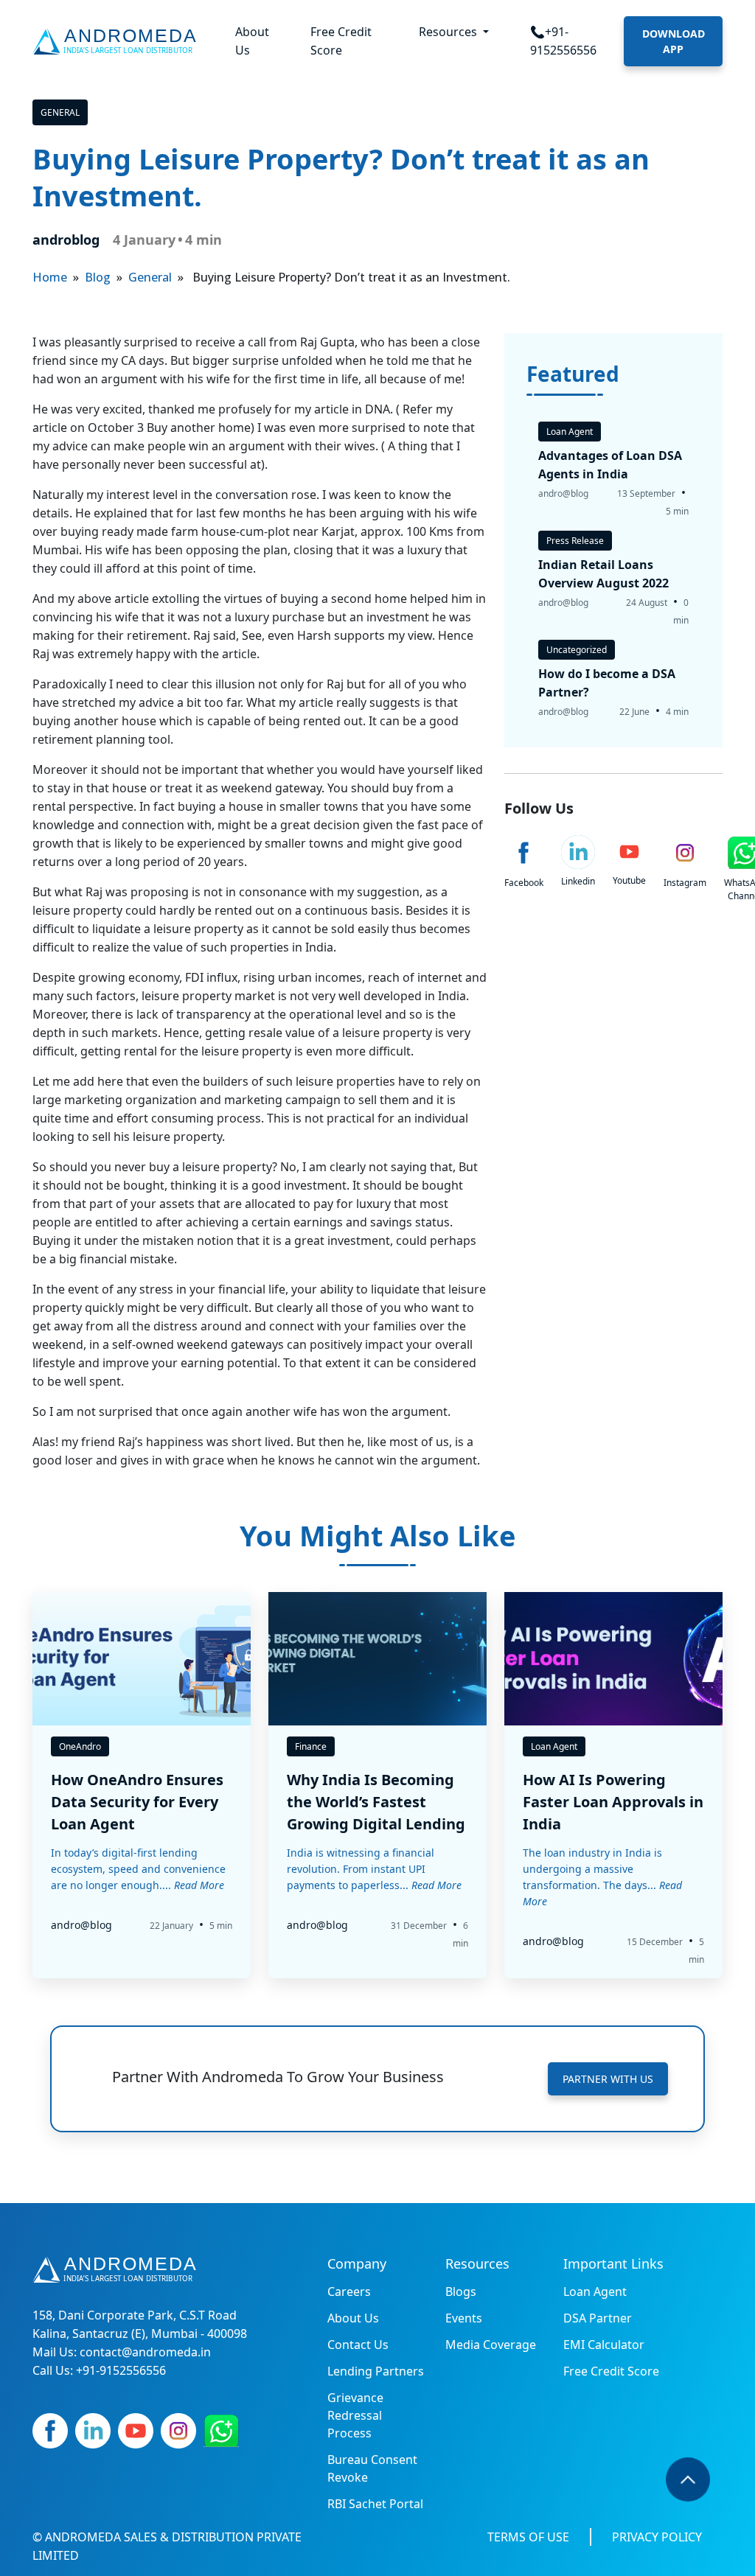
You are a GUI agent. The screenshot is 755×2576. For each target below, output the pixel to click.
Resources (449, 32)
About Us (252, 41)
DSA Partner (598, 2318)
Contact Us (358, 2345)
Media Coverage (491, 2345)
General (60, 112)
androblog (66, 240)
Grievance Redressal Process (355, 2415)
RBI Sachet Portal (375, 2504)
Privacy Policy (657, 2537)
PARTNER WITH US (608, 2079)
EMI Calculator (604, 2345)
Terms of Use (528, 2537)
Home (50, 277)
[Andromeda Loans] (118, 41)
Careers (349, 2291)
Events (464, 2318)
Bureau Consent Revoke (372, 2468)
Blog (98, 277)
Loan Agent (595, 2291)
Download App (674, 41)
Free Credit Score (341, 41)
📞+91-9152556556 (563, 41)
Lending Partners (376, 2371)
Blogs (461, 2291)
